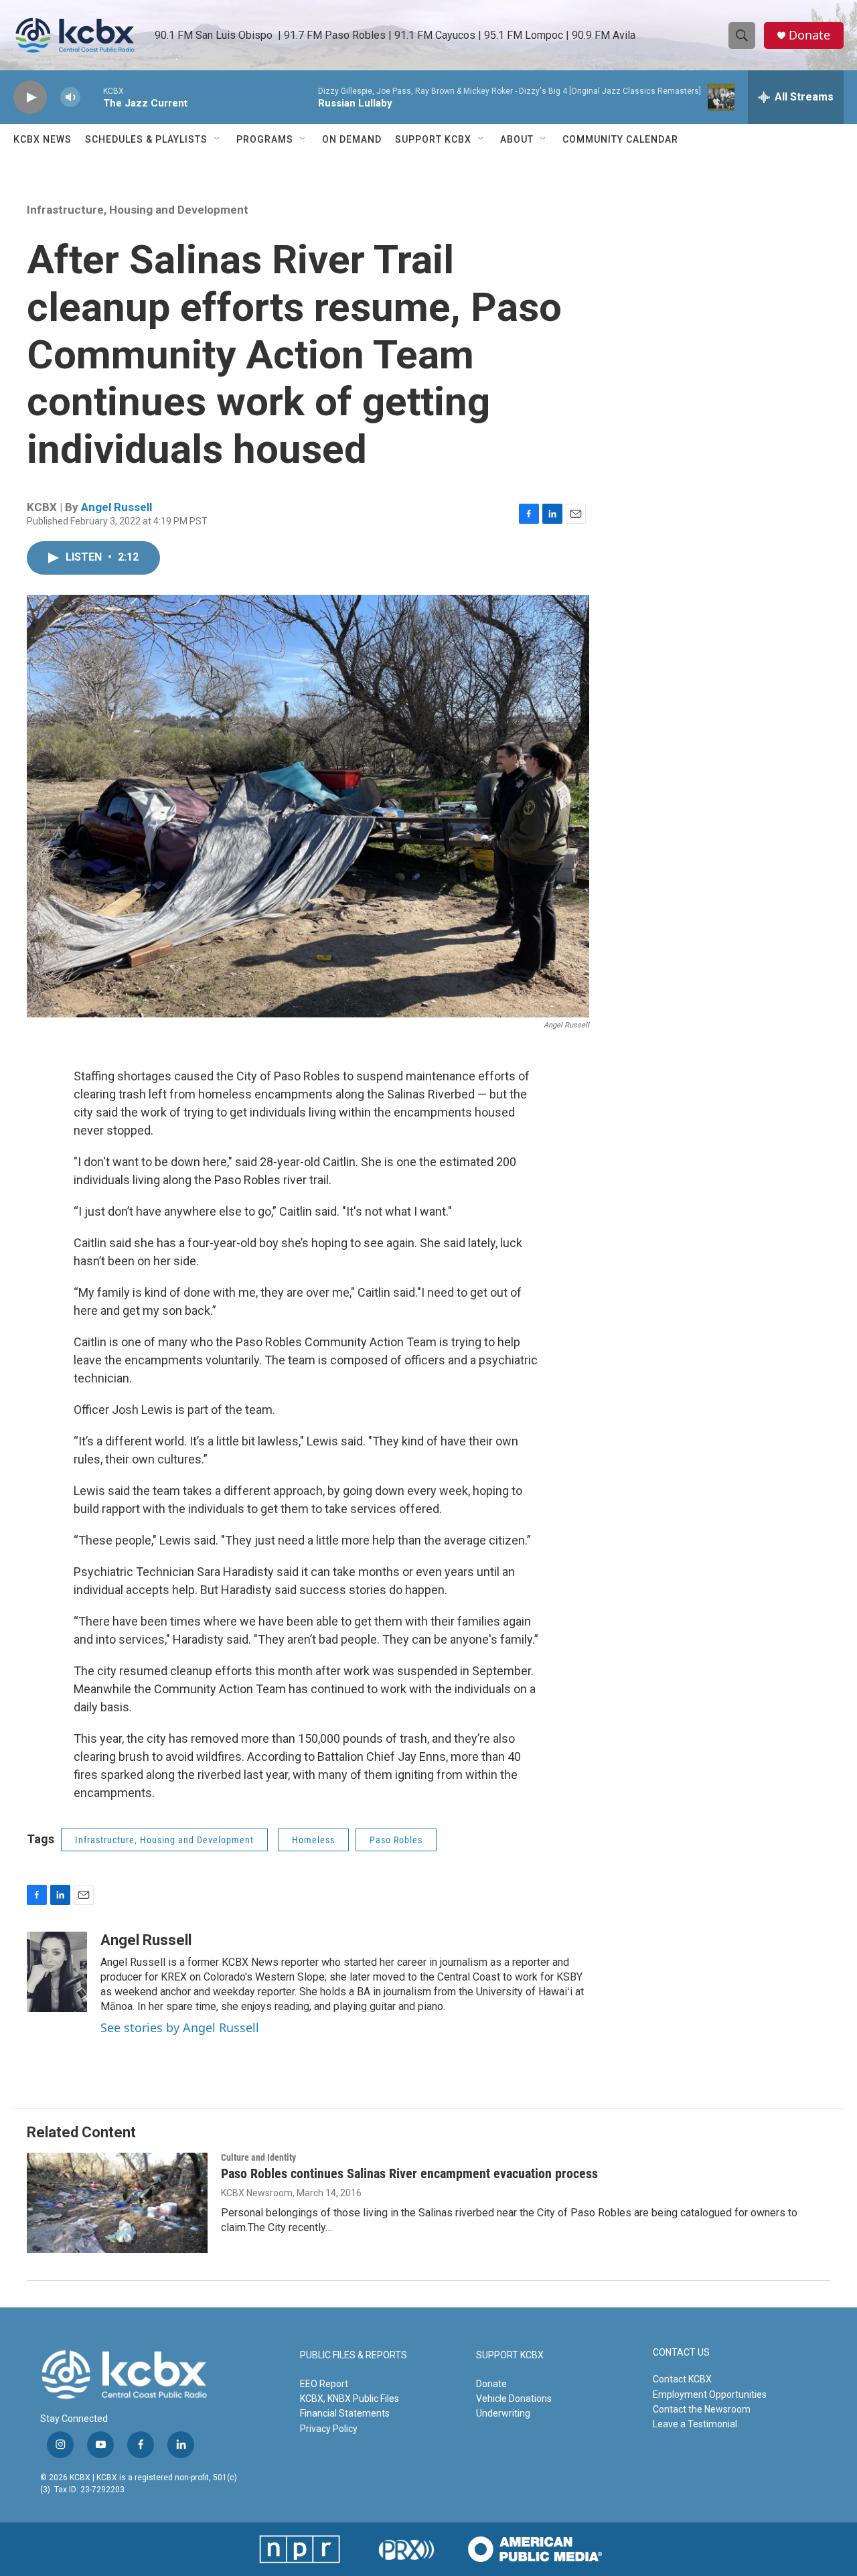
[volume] (70, 97)
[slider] (92, 97)
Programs (265, 139)
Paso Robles (396, 1840)
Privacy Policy (329, 2429)
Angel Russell (116, 507)
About (517, 139)
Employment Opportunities (710, 2394)
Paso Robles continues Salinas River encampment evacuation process (409, 2173)
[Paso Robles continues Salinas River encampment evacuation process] (117, 2203)
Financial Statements (345, 2413)
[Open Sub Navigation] (218, 139)
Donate (809, 35)
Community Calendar (620, 139)
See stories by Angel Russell (180, 2027)
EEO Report (324, 2384)
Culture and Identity (258, 2157)
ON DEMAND (352, 139)
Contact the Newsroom (702, 2409)
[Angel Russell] (57, 1972)
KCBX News (43, 139)
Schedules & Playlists (146, 139)
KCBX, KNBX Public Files (349, 2399)
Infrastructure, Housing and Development (138, 210)
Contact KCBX (682, 2379)
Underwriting (503, 2413)
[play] (30, 97)
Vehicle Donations (514, 2399)
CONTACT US (681, 2353)
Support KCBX (433, 139)
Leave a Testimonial (695, 2424)
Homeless (313, 1840)
